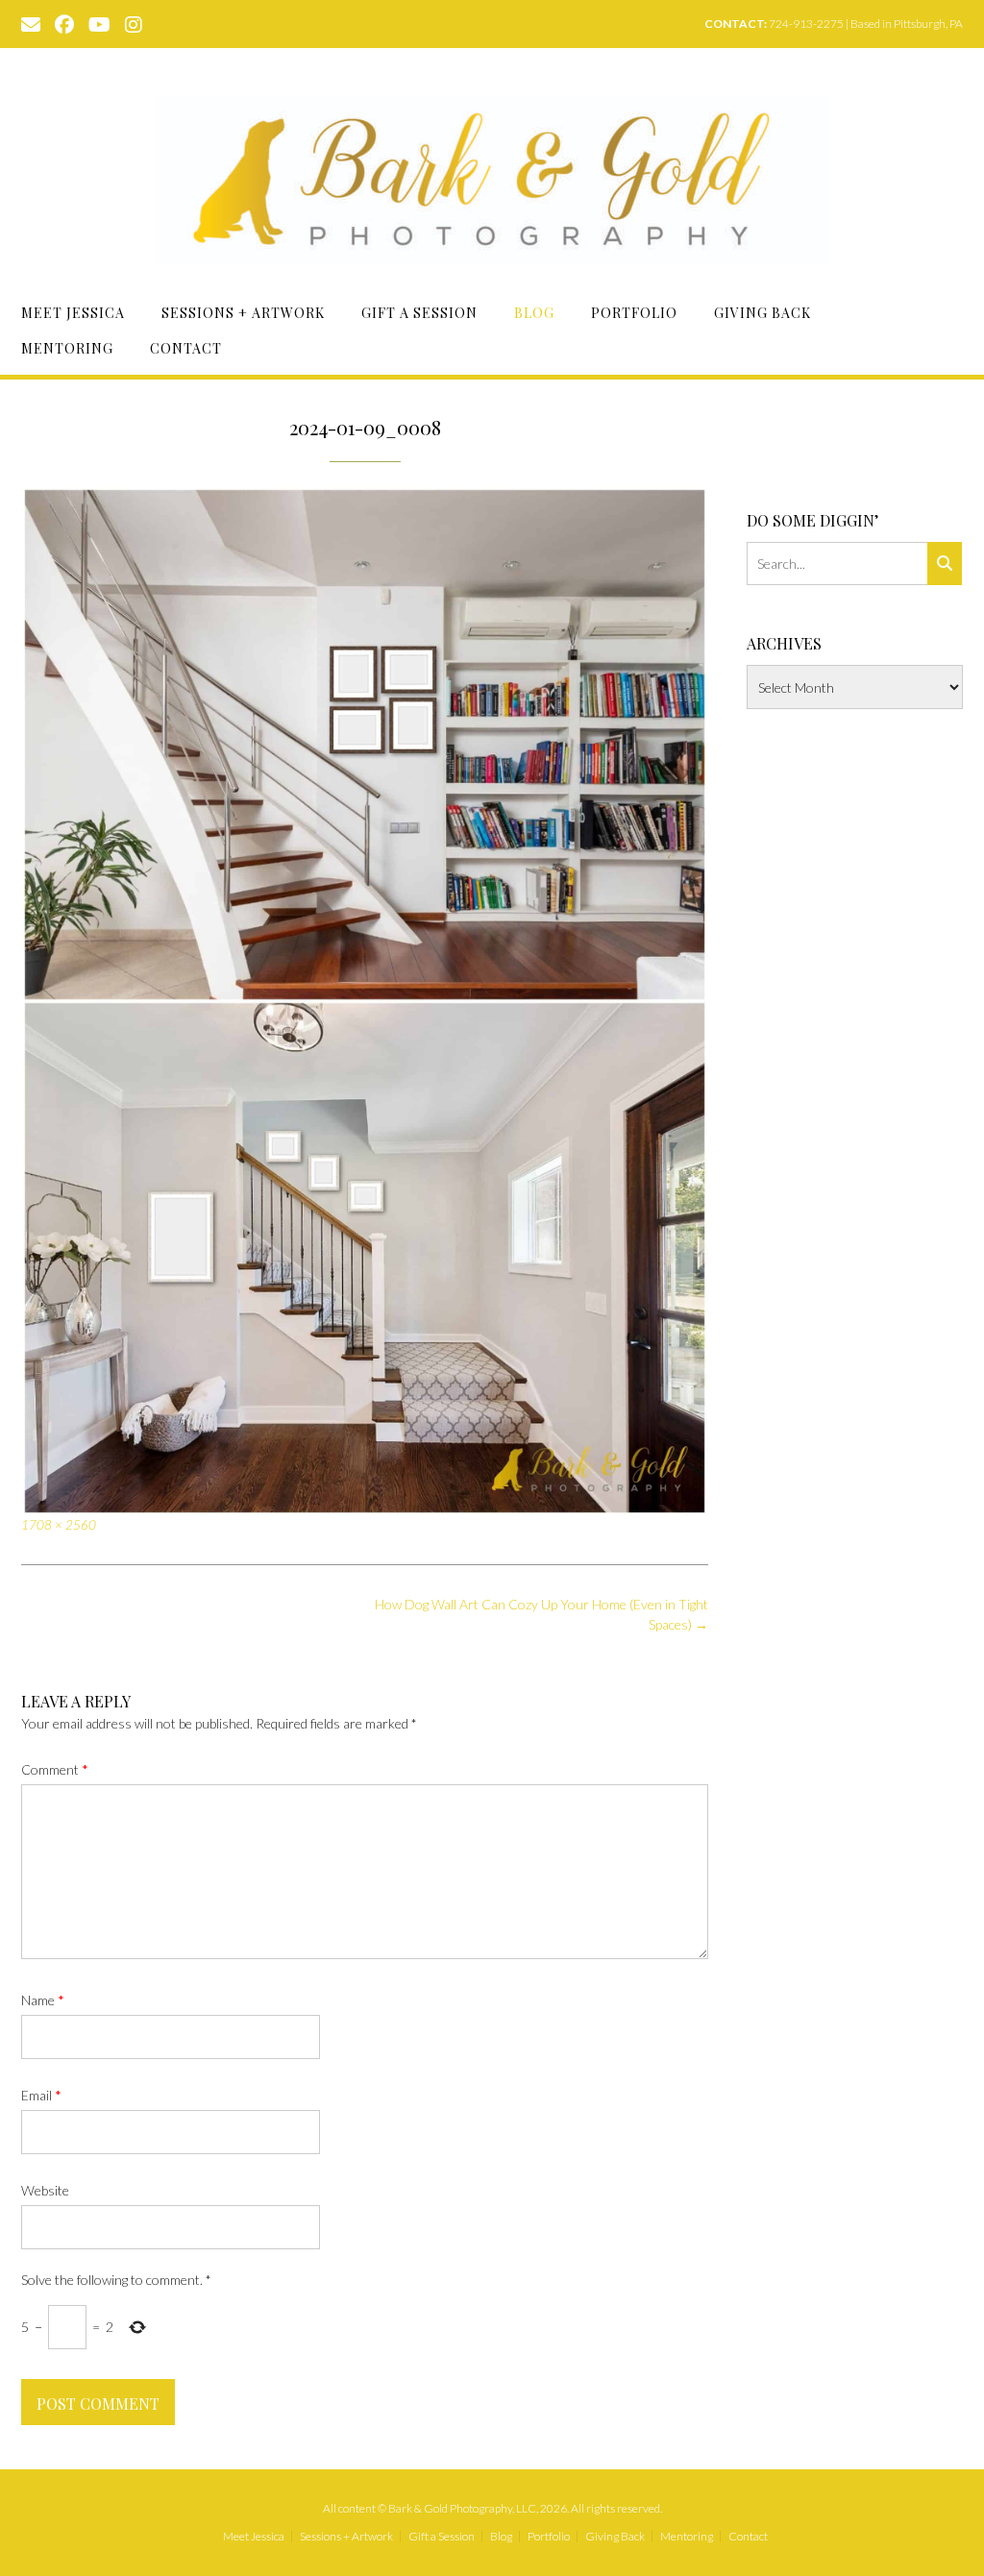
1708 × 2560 (59, 1525)
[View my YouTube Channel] (99, 23)
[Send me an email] (31, 23)
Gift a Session (419, 313)
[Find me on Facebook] (64, 23)
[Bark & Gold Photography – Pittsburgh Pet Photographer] (492, 180)
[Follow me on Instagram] (134, 23)
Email (41, 2095)
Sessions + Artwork (243, 313)
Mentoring (67, 348)
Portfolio (634, 313)
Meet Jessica (73, 313)
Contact (186, 348)
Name (43, 2000)
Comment (55, 1769)
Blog (534, 313)
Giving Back (763, 313)
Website (45, 2190)
